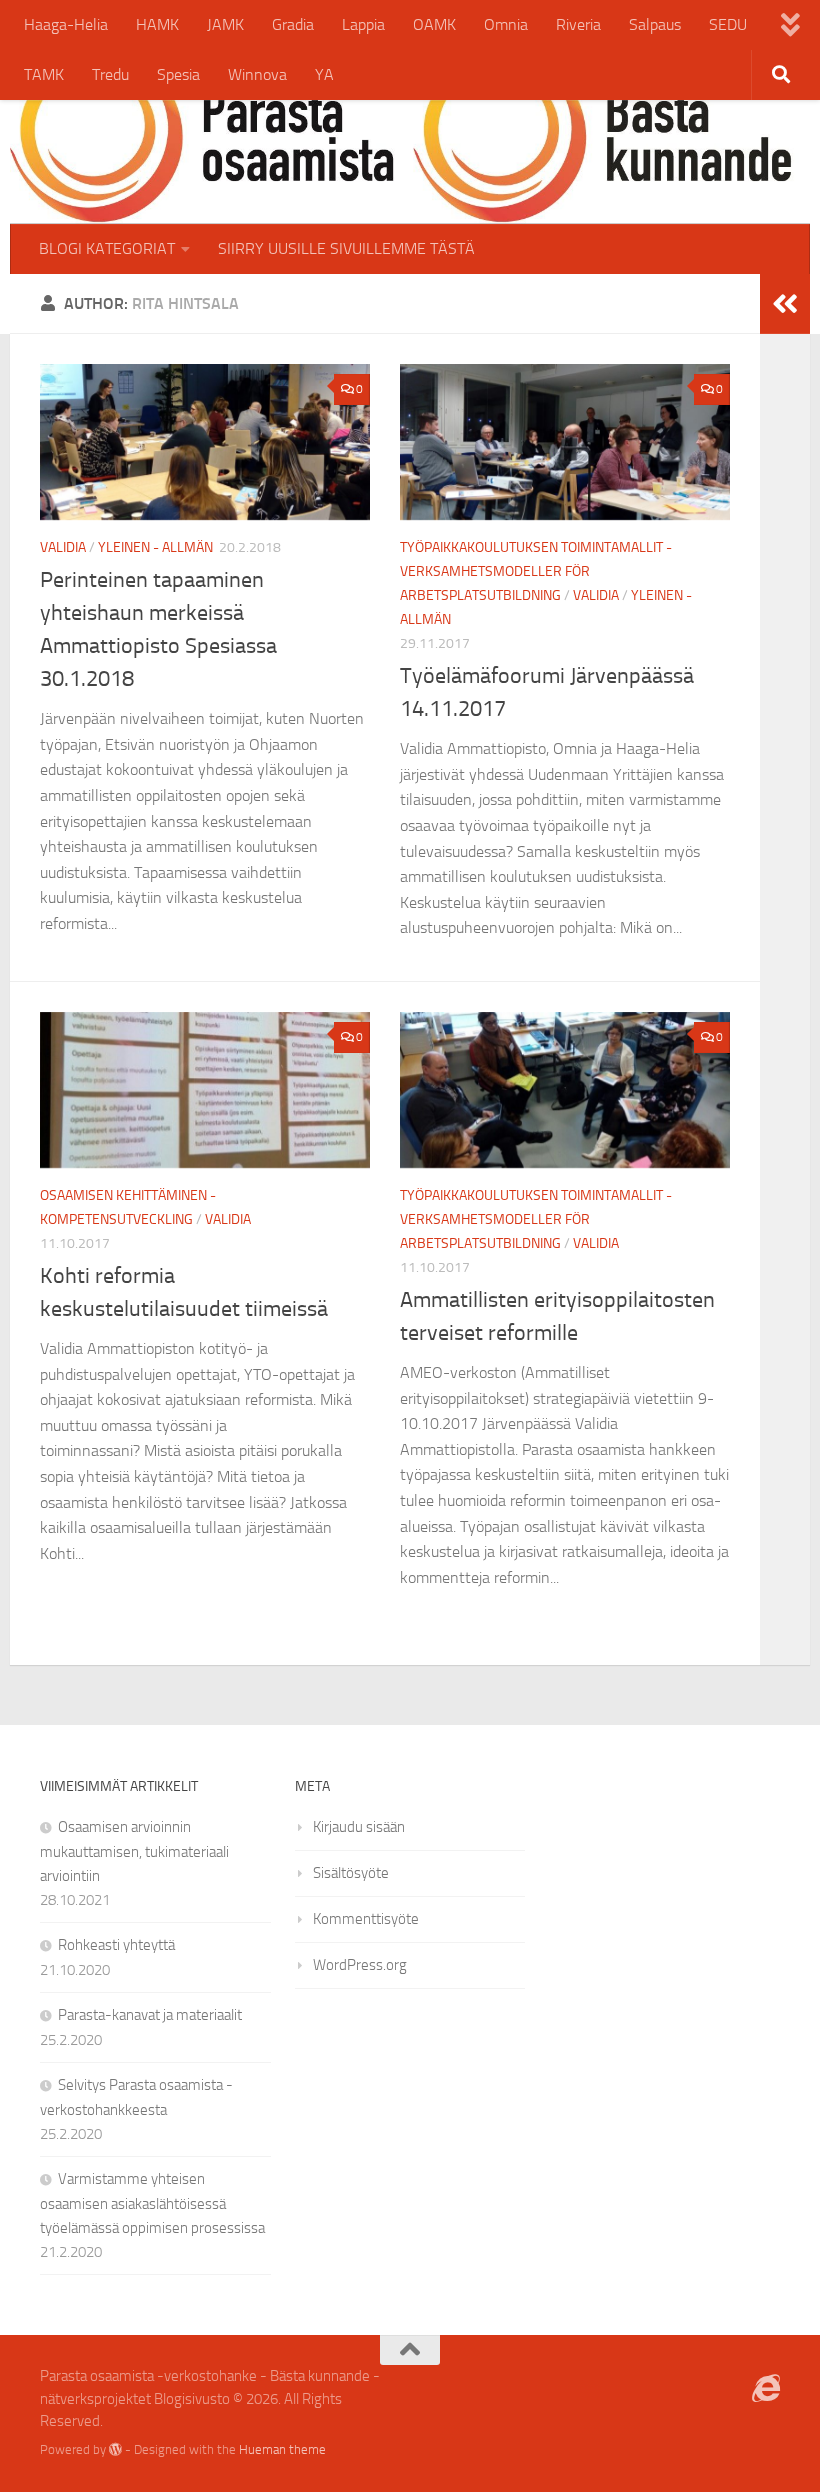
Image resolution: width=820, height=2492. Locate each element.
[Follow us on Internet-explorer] (766, 2389)
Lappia (363, 24)
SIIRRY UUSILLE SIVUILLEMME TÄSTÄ (346, 248)
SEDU (728, 24)
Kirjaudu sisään (359, 1827)
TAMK (44, 74)
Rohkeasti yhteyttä (116, 1945)
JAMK (225, 24)
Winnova (257, 74)
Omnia (506, 24)
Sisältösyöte (351, 1873)
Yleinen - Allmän (155, 547)
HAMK (157, 24)
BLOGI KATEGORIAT (107, 248)
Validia (63, 547)
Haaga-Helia (66, 24)
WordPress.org (360, 1965)
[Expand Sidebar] (785, 304)
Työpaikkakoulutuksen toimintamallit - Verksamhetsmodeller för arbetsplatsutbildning (536, 571)
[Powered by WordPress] (115, 2449)
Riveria (578, 24)
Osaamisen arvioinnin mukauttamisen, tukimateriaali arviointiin (134, 1851)
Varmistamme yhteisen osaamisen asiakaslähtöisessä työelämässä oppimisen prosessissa (152, 2203)
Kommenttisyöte (366, 1919)
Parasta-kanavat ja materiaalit (150, 2015)
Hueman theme (282, 2449)
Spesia (178, 74)
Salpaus (655, 24)
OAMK (434, 24)
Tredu (110, 74)
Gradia (293, 24)
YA (324, 74)
